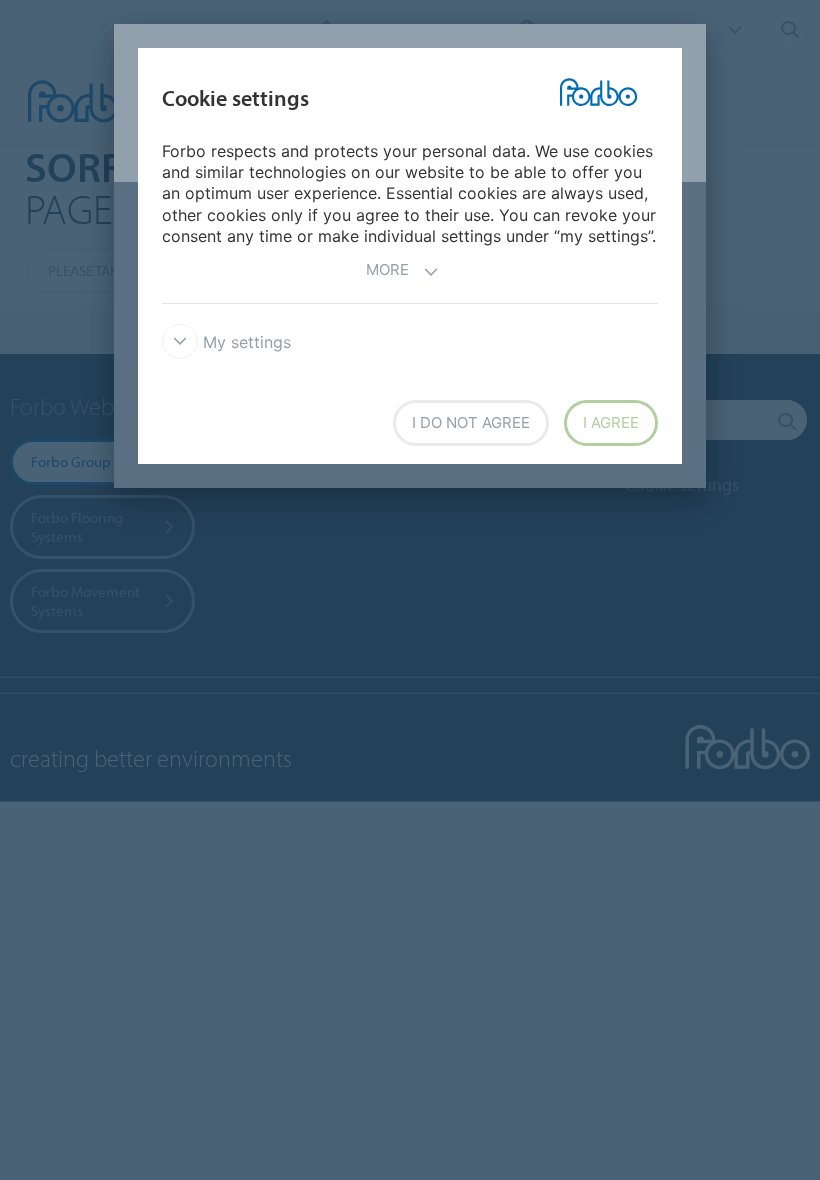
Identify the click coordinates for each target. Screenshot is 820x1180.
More (387, 269)
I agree (611, 422)
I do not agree (471, 422)
